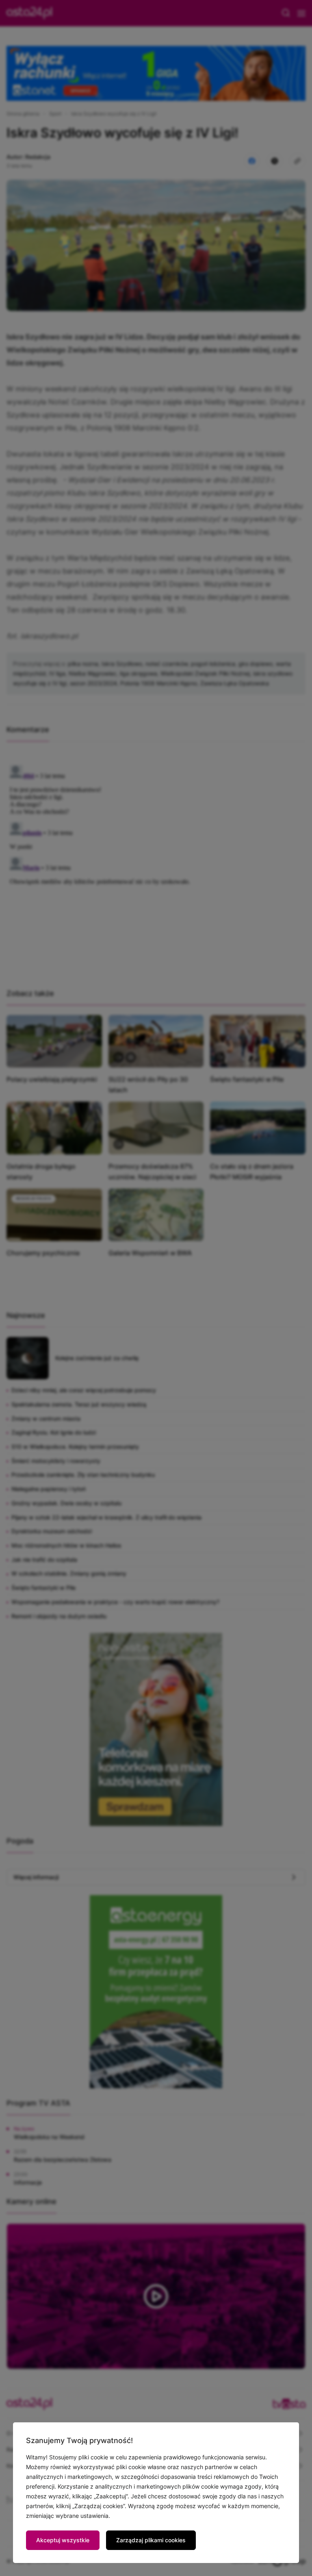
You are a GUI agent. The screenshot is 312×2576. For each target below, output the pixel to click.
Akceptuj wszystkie (63, 2540)
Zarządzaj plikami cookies (151, 2540)
